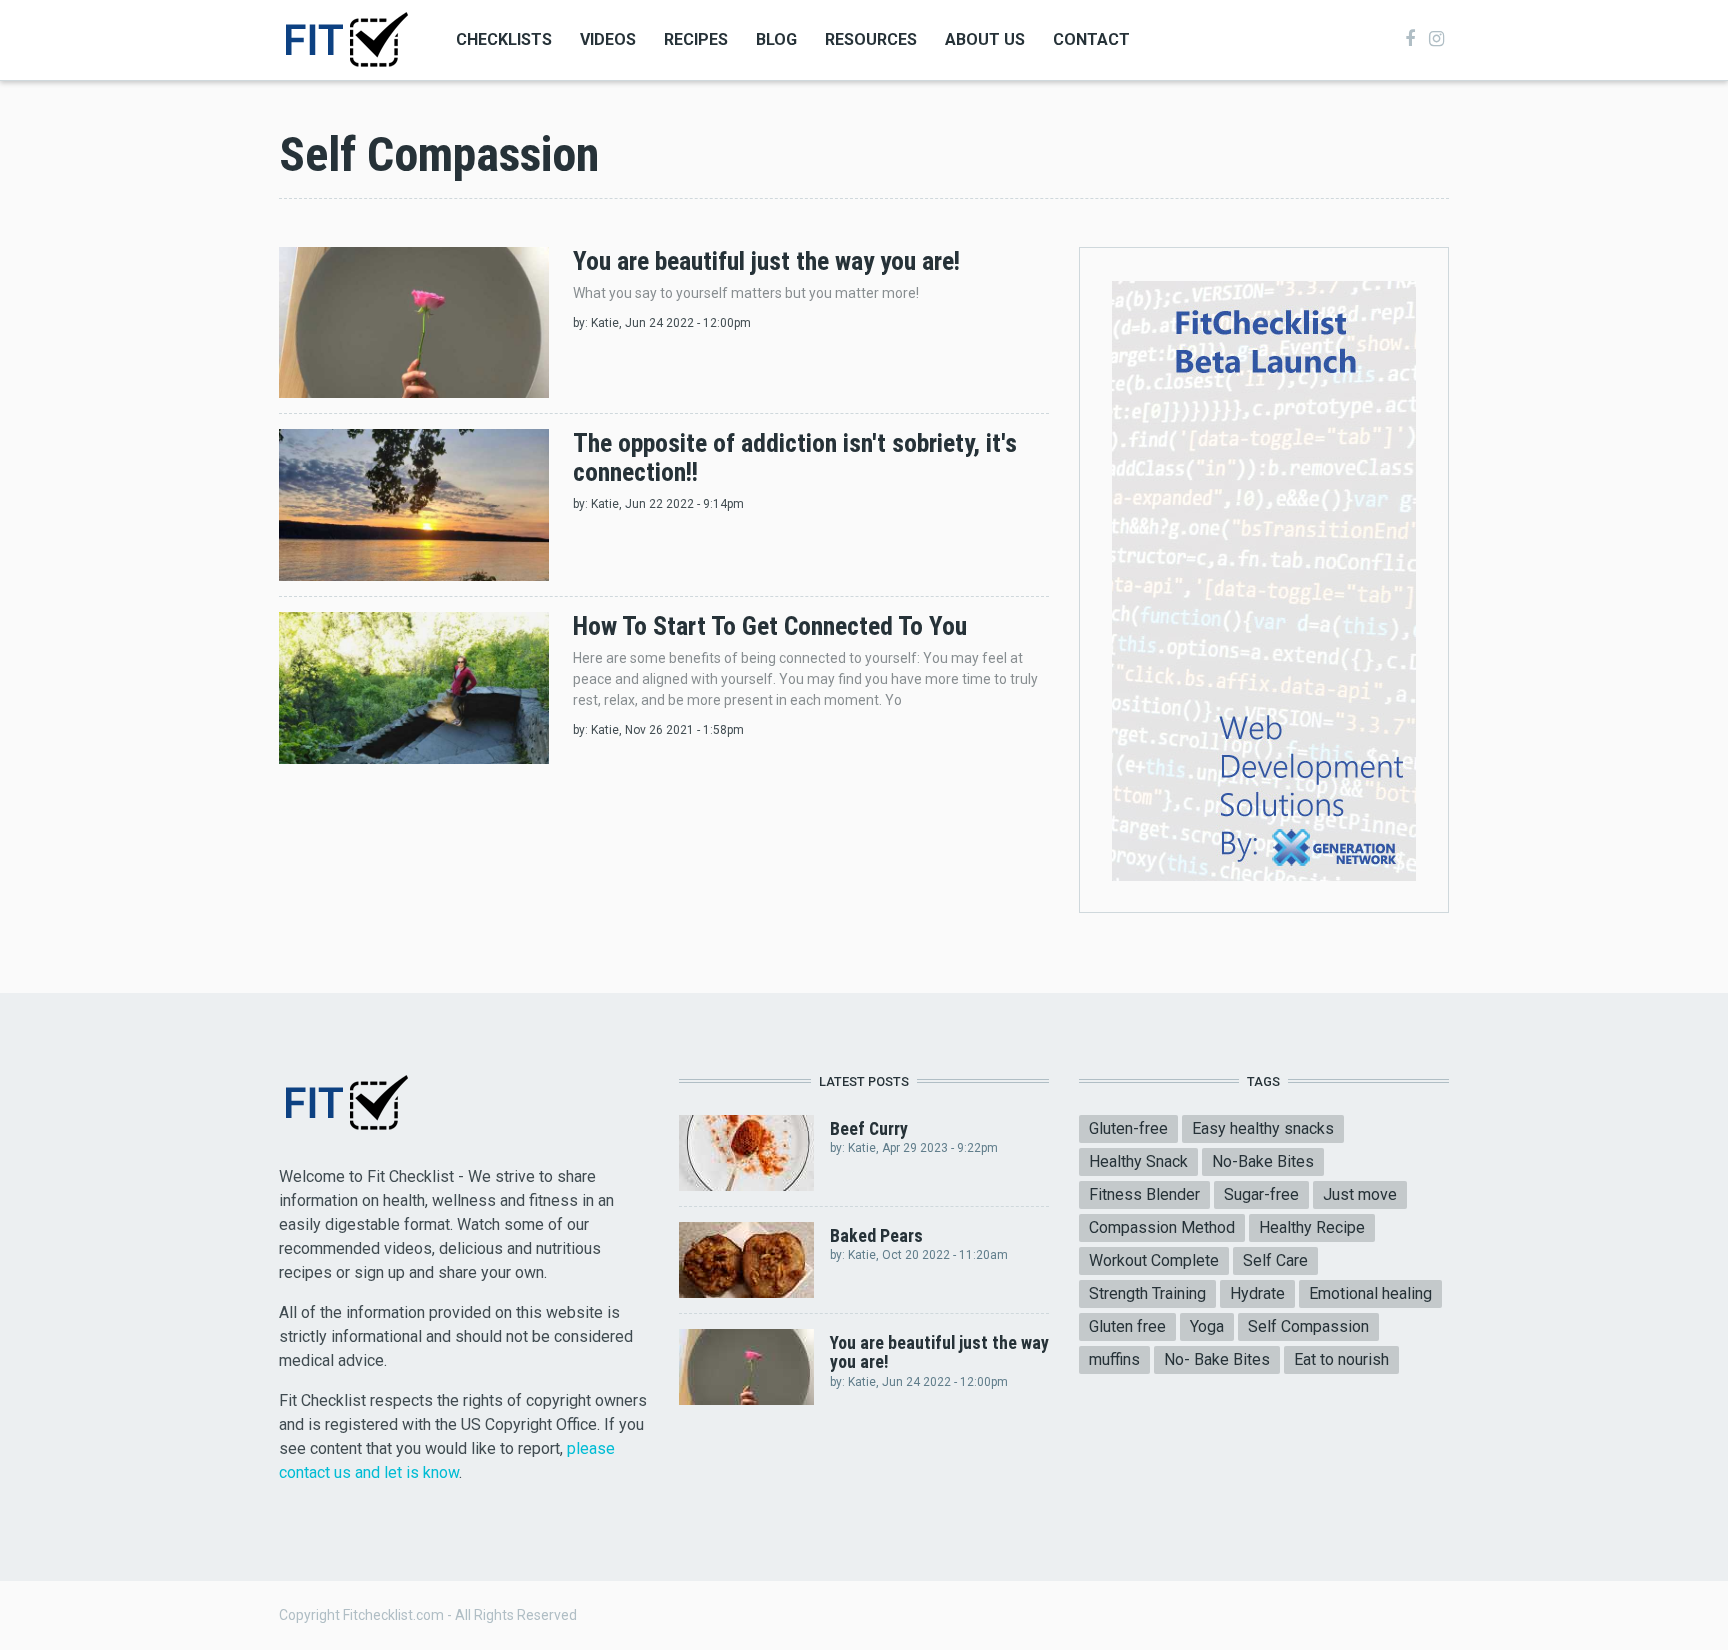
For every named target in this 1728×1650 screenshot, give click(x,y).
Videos (608, 39)
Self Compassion (1308, 1326)
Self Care (1275, 1260)
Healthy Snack (1138, 1161)
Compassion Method (1162, 1227)
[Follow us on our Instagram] (1436, 39)
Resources (871, 39)
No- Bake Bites (1217, 1359)
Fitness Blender (1144, 1194)
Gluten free (1127, 1326)
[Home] (345, 38)
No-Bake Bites (1263, 1161)
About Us (985, 39)
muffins (1114, 1359)
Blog (776, 39)
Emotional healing (1370, 1293)
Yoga (1207, 1326)
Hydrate (1257, 1293)
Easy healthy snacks (1263, 1128)
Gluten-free (1128, 1128)
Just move (1360, 1194)
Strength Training (1147, 1293)
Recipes (696, 39)
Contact (1091, 39)
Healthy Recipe (1312, 1227)
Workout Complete (1154, 1260)
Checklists (504, 39)
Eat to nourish (1341, 1359)
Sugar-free (1261, 1194)
